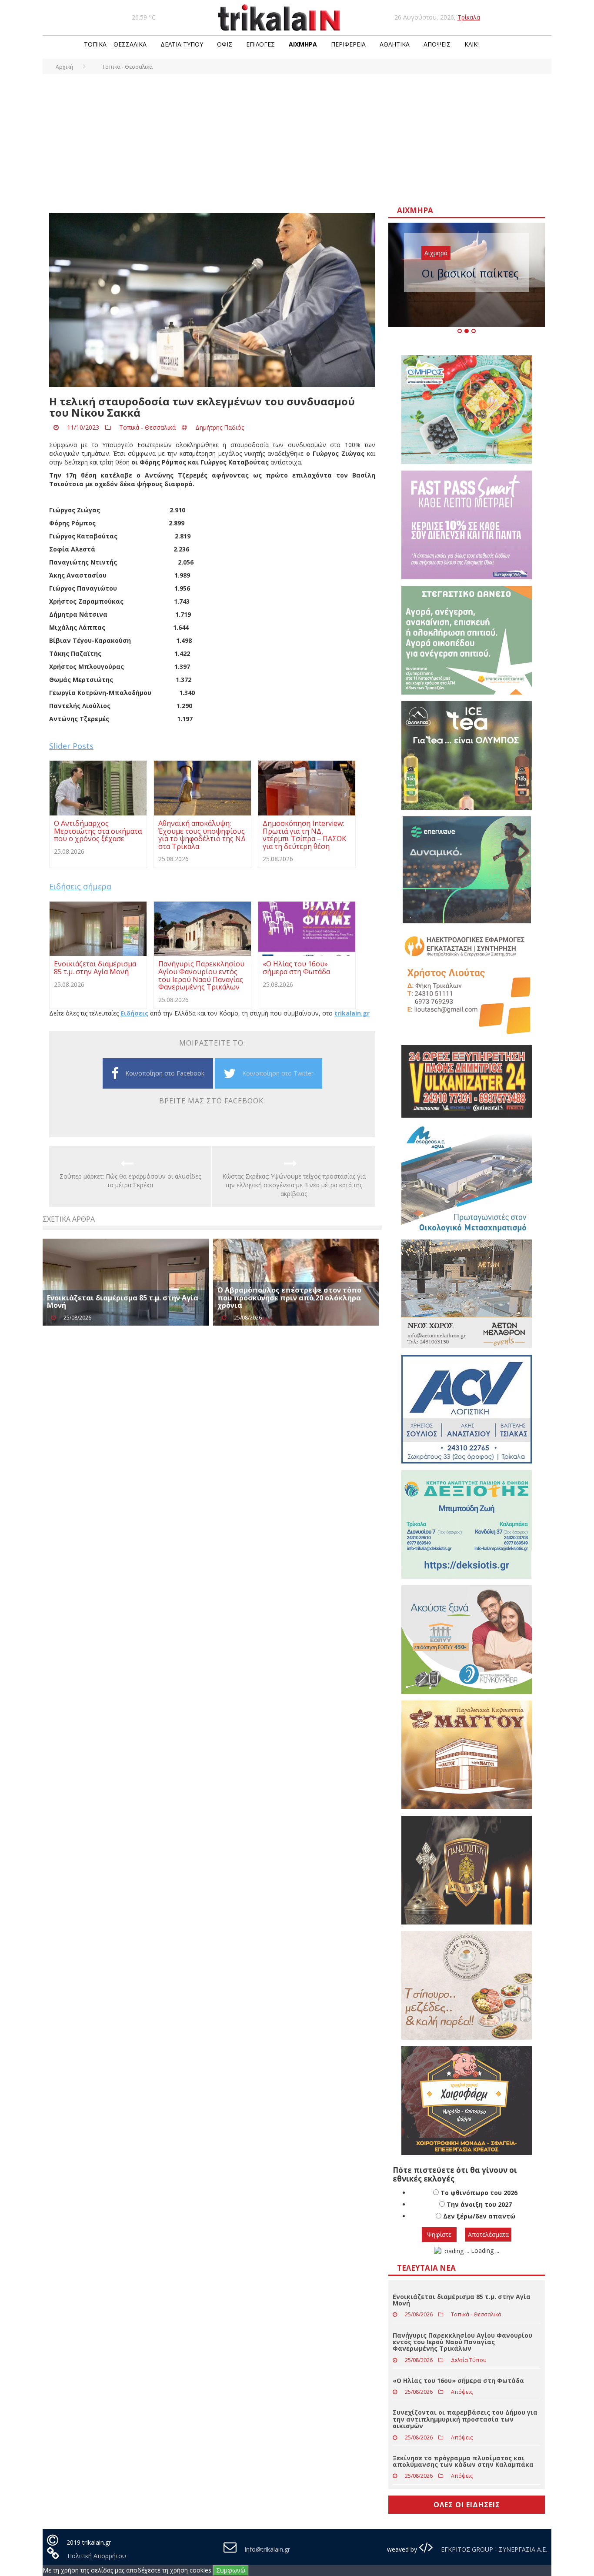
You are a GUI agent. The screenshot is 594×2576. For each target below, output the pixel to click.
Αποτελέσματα (488, 2234)
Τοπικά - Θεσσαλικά (147, 427)
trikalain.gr (352, 1013)
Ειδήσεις (134, 1013)
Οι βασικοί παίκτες (470, 273)
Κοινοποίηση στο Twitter (278, 1073)
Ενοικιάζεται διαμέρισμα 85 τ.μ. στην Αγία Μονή (123, 1302)
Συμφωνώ (231, 2570)
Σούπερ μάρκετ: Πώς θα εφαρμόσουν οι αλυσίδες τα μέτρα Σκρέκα (130, 1181)
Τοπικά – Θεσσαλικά (115, 44)
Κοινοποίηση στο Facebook (165, 1073)
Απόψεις (437, 44)
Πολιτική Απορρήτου (97, 2556)
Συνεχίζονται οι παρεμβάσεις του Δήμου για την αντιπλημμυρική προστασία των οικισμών (465, 2419)
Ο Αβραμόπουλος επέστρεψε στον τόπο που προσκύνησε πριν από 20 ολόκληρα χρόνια (289, 1298)
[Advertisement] (297, 139)
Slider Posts (71, 746)
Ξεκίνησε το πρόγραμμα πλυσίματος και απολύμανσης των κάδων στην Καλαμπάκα (463, 2461)
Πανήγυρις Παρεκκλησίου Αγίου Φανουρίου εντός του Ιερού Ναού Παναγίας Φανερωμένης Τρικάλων (462, 2342)
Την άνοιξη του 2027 (479, 2204)
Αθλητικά (395, 44)
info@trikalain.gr (267, 2549)
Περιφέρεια (348, 44)
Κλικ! (472, 44)
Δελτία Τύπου (182, 44)
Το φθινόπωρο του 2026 (479, 2193)
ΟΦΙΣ (225, 44)
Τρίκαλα (469, 17)
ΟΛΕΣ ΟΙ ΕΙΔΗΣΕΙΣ (467, 2505)
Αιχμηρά (303, 44)
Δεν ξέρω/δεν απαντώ (479, 2216)
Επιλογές (260, 44)
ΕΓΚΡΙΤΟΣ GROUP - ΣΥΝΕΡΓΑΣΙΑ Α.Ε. (493, 2549)
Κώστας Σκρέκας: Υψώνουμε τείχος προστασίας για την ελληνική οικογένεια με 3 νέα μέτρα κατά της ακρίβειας (294, 1185)
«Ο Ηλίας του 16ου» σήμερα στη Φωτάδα (458, 2381)
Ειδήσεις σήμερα (80, 886)
